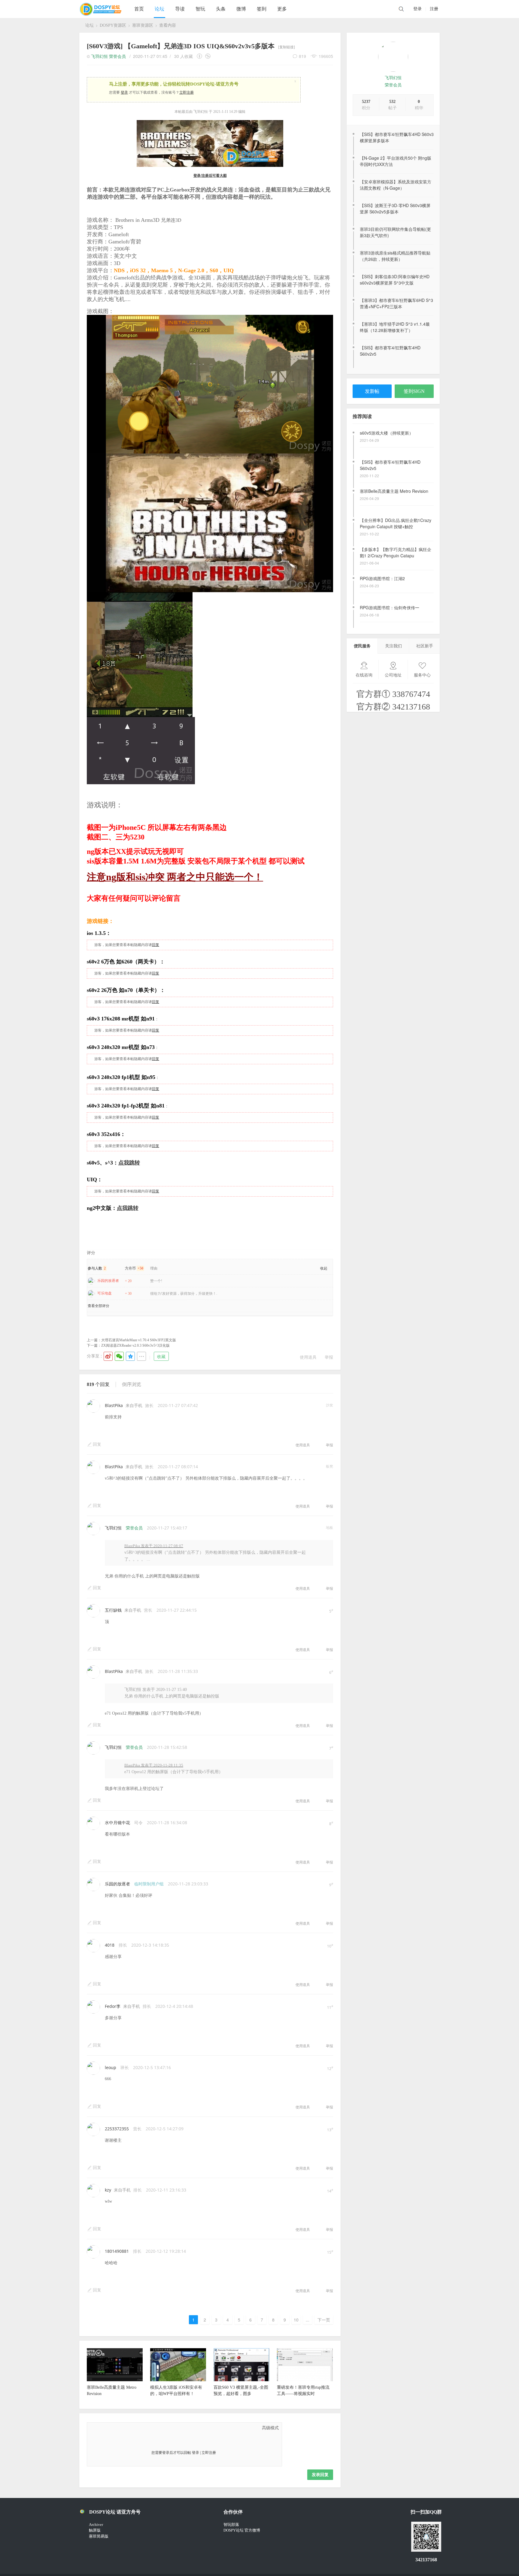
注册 (434, 9)
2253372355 (117, 2129)
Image (108, 2428)
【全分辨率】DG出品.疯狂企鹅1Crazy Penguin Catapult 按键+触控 (396, 494)
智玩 (200, 9)
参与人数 (97, 1268)
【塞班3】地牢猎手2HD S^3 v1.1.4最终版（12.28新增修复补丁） (395, 327)
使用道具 (308, 1357)
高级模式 (270, 2428)
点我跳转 (129, 1163)
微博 (241, 9)
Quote (123, 2428)
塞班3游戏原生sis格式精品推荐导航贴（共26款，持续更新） (395, 256)
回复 (156, 945)
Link (116, 2428)
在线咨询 (364, 675)
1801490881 (117, 2251)
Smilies (138, 2428)
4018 (110, 1945)
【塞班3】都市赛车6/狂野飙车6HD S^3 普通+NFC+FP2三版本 (396, 303)
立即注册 (187, 92)
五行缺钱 (113, 1610)
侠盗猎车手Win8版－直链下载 (388, 607)
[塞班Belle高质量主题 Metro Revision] (115, 2380)
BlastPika (114, 1405)
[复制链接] (287, 47)
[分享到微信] (119, 1356)
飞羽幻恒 (393, 78)
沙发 (329, 1405)
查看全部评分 (99, 1306)
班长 (125, 2067)
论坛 (159, 9)
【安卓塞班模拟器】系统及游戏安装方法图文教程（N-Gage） (396, 185)
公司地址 (393, 675)
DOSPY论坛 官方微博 (242, 2530)
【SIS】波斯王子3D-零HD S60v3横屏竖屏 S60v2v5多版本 (395, 208)
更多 (282, 9)
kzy (108, 2190)
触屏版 (95, 2530)
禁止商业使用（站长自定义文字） (208, 56)
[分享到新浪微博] (108, 1356)
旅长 (149, 1405)
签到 (262, 9)
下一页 (324, 2320)
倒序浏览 (132, 1384)
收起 (324, 1268)
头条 (221, 9)
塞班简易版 (99, 2536)
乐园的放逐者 (108, 1281)
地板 (329, 1528)
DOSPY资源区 (113, 25)
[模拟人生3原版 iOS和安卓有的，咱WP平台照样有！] (178, 2380)
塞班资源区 (143, 25)
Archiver (96, 2525)
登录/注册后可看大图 (210, 176)
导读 (180, 9)
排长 (123, 1945)
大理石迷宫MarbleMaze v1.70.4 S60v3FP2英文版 (139, 1340)
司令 (138, 1823)
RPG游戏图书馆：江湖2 (382, 549)
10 (296, 2320)
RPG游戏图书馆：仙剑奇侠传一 (390, 578)
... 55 (308, 2320)
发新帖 (372, 391)
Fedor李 (113, 2006)
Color (101, 2428)
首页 (139, 9)
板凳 (329, 1466)
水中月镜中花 (117, 1823)
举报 (329, 1357)
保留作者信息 (200, 56)
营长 (148, 1610)
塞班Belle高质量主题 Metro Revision (394, 462)
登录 (417, 9)
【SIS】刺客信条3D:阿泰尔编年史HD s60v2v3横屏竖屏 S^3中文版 (395, 280)
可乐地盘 (105, 1293)
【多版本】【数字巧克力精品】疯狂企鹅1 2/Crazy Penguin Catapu (396, 523)
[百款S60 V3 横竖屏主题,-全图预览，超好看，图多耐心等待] (241, 2380)
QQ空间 (130, 1356)
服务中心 (422, 675)
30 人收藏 (184, 56)
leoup (111, 2067)
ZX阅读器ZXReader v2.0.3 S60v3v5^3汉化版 (135, 1345)
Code (131, 2428)
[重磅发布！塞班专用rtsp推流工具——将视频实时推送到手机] (305, 2380)
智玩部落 (231, 2525)
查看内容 (168, 25)
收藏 (161, 1356)
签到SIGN (414, 391)
